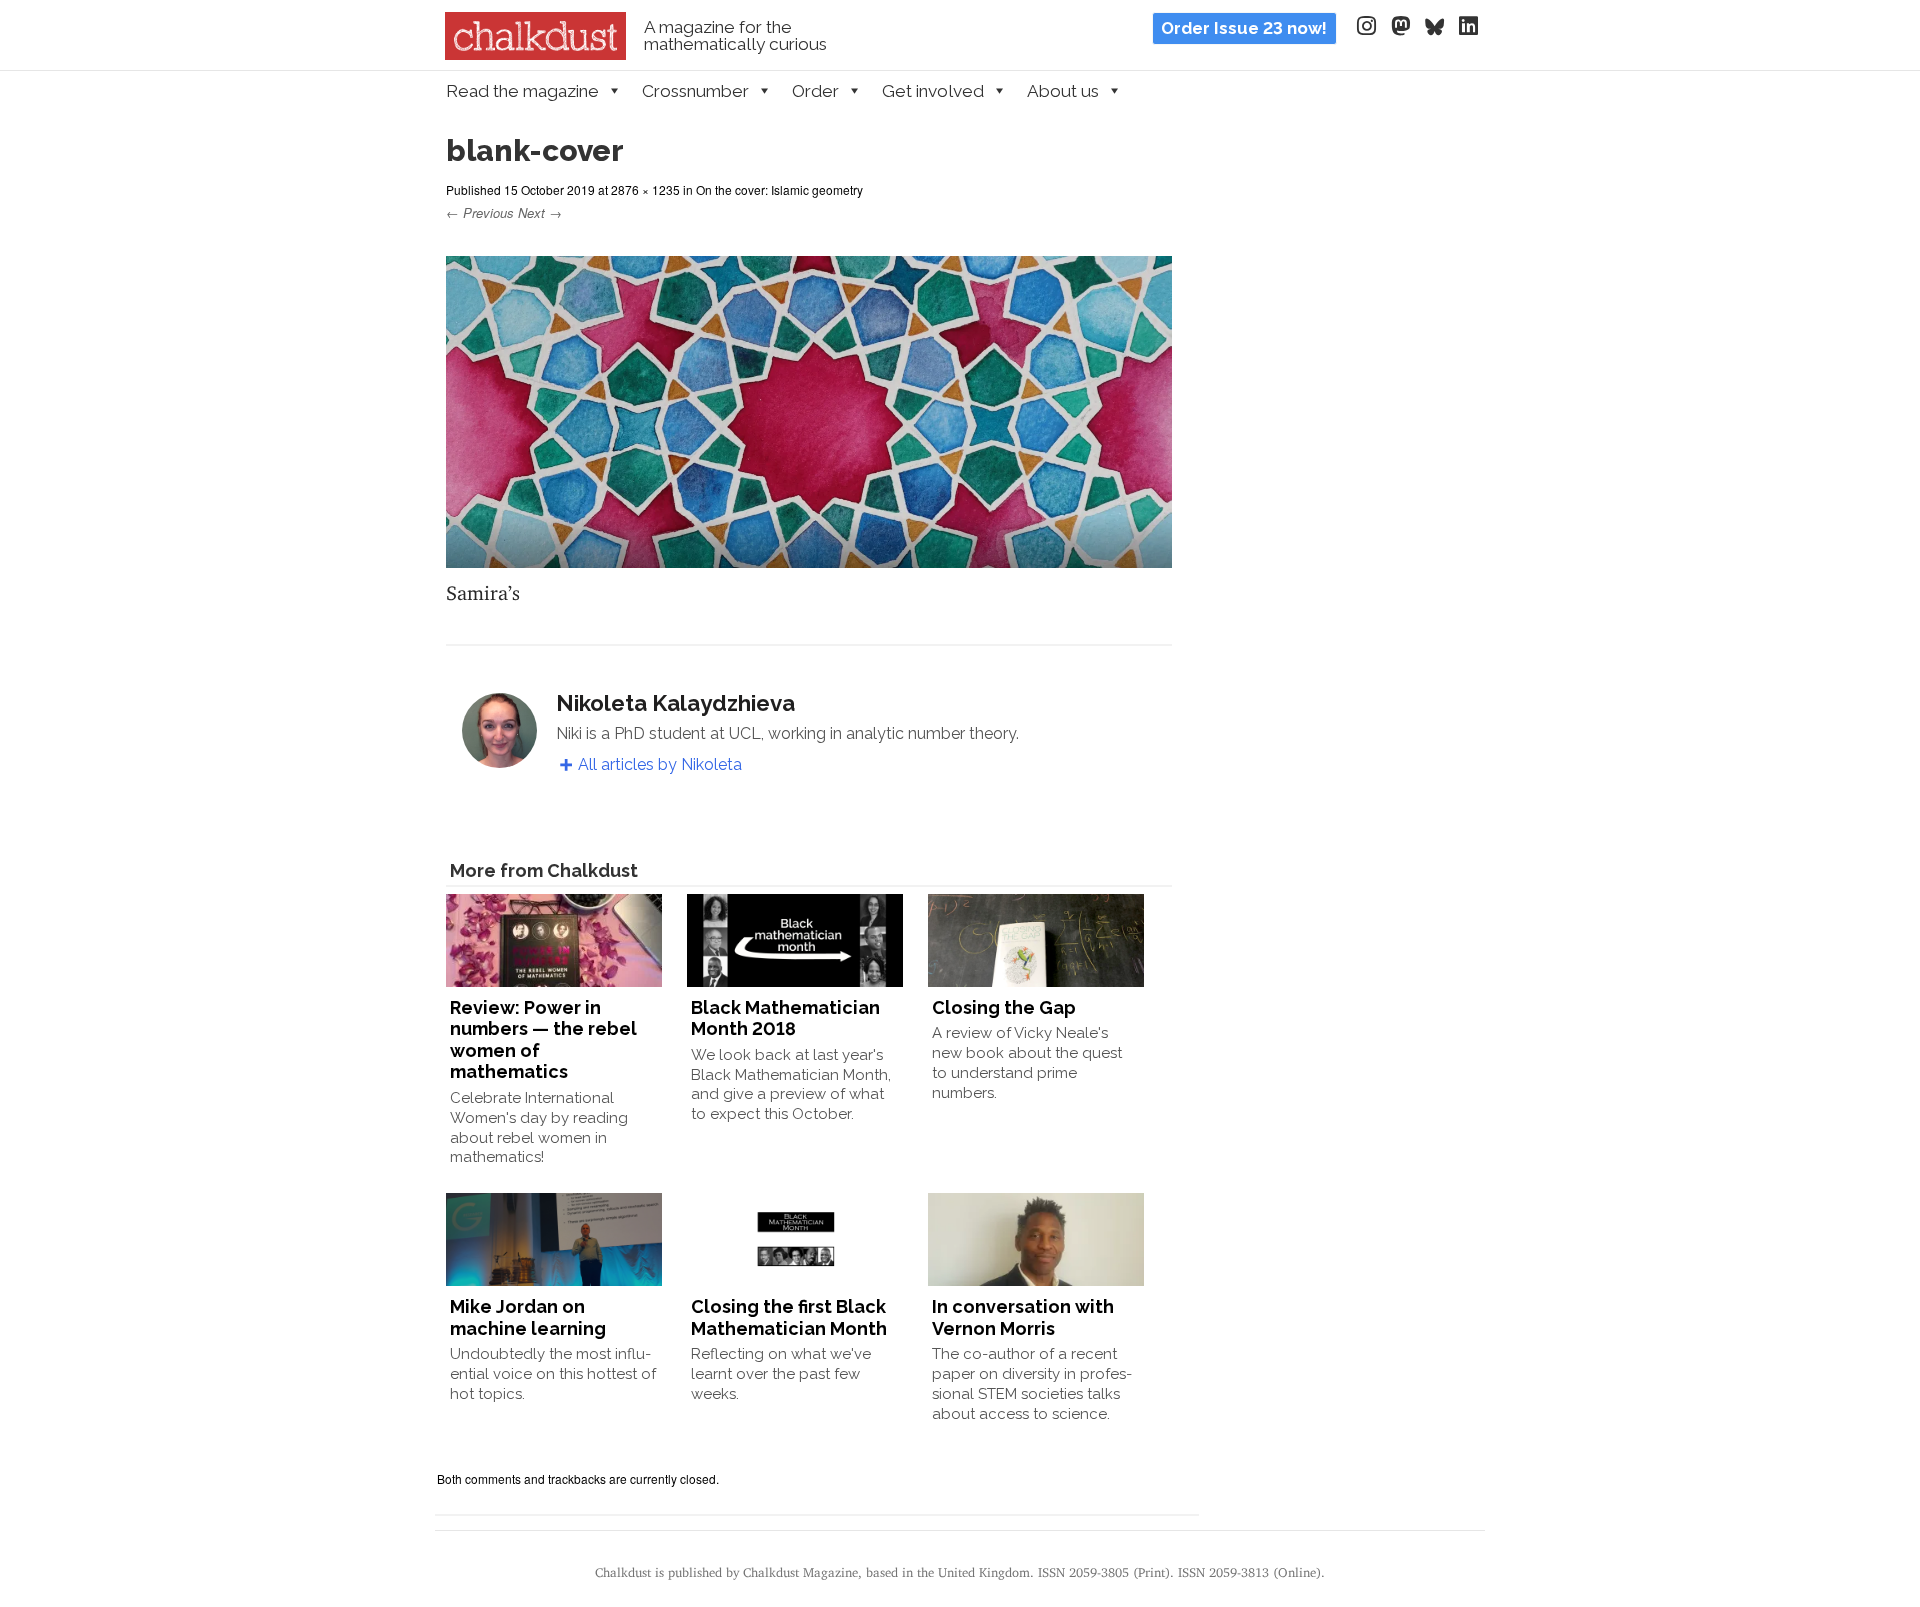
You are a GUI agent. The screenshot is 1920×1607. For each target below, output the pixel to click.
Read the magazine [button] (522, 91)
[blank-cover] (809, 555)
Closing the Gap (1004, 1007)
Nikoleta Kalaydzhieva (675, 703)
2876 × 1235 (645, 189)
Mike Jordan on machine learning (528, 1317)
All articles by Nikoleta (660, 764)
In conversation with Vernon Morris (1023, 1317)
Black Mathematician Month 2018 (785, 1018)
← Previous (480, 212)
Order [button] (815, 91)
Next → (540, 212)
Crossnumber (695, 91)
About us (1063, 91)
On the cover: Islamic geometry (779, 189)
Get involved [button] (933, 91)
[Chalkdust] (535, 54)
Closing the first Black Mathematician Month (789, 1317)
